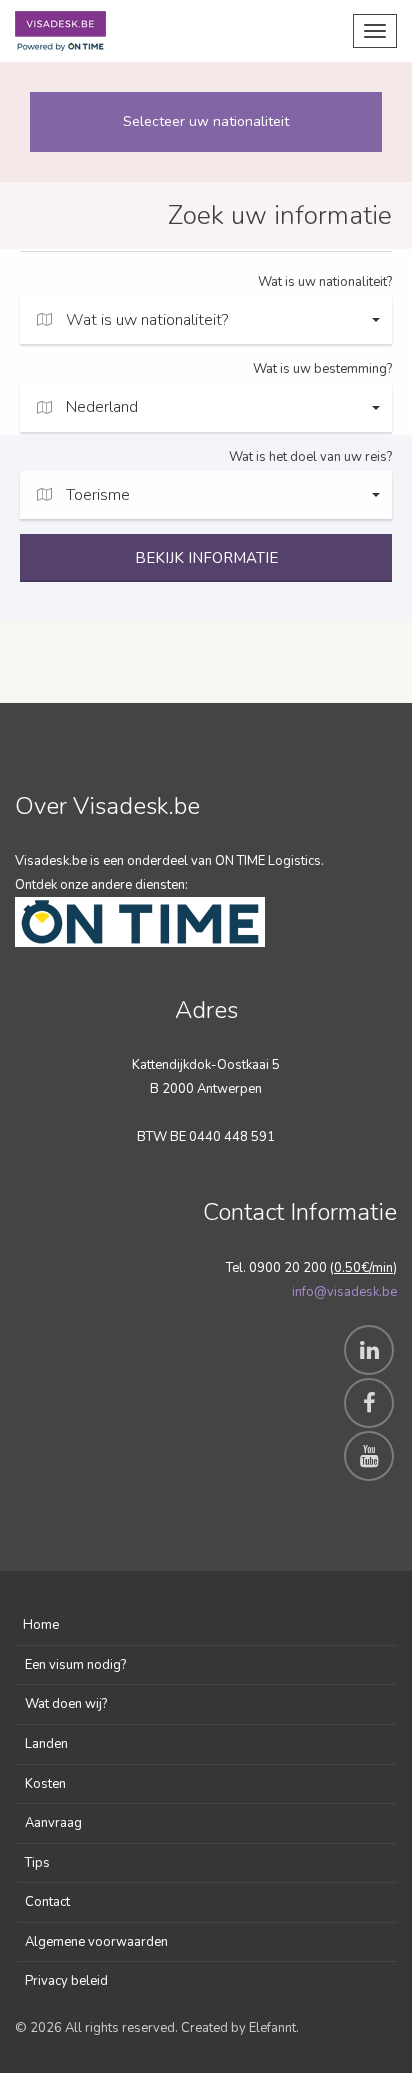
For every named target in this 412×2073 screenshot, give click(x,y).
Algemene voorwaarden (96, 1942)
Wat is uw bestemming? (322, 369)
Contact (47, 1902)
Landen (46, 1744)
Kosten (45, 1784)
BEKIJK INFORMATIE (206, 558)
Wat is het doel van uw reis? (310, 457)
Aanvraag (53, 1823)
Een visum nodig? (75, 1665)
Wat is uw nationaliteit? (325, 282)
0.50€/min (363, 1268)
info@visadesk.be (344, 1292)
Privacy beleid (66, 1981)
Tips (37, 1863)
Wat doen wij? (66, 1704)
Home (41, 1625)
